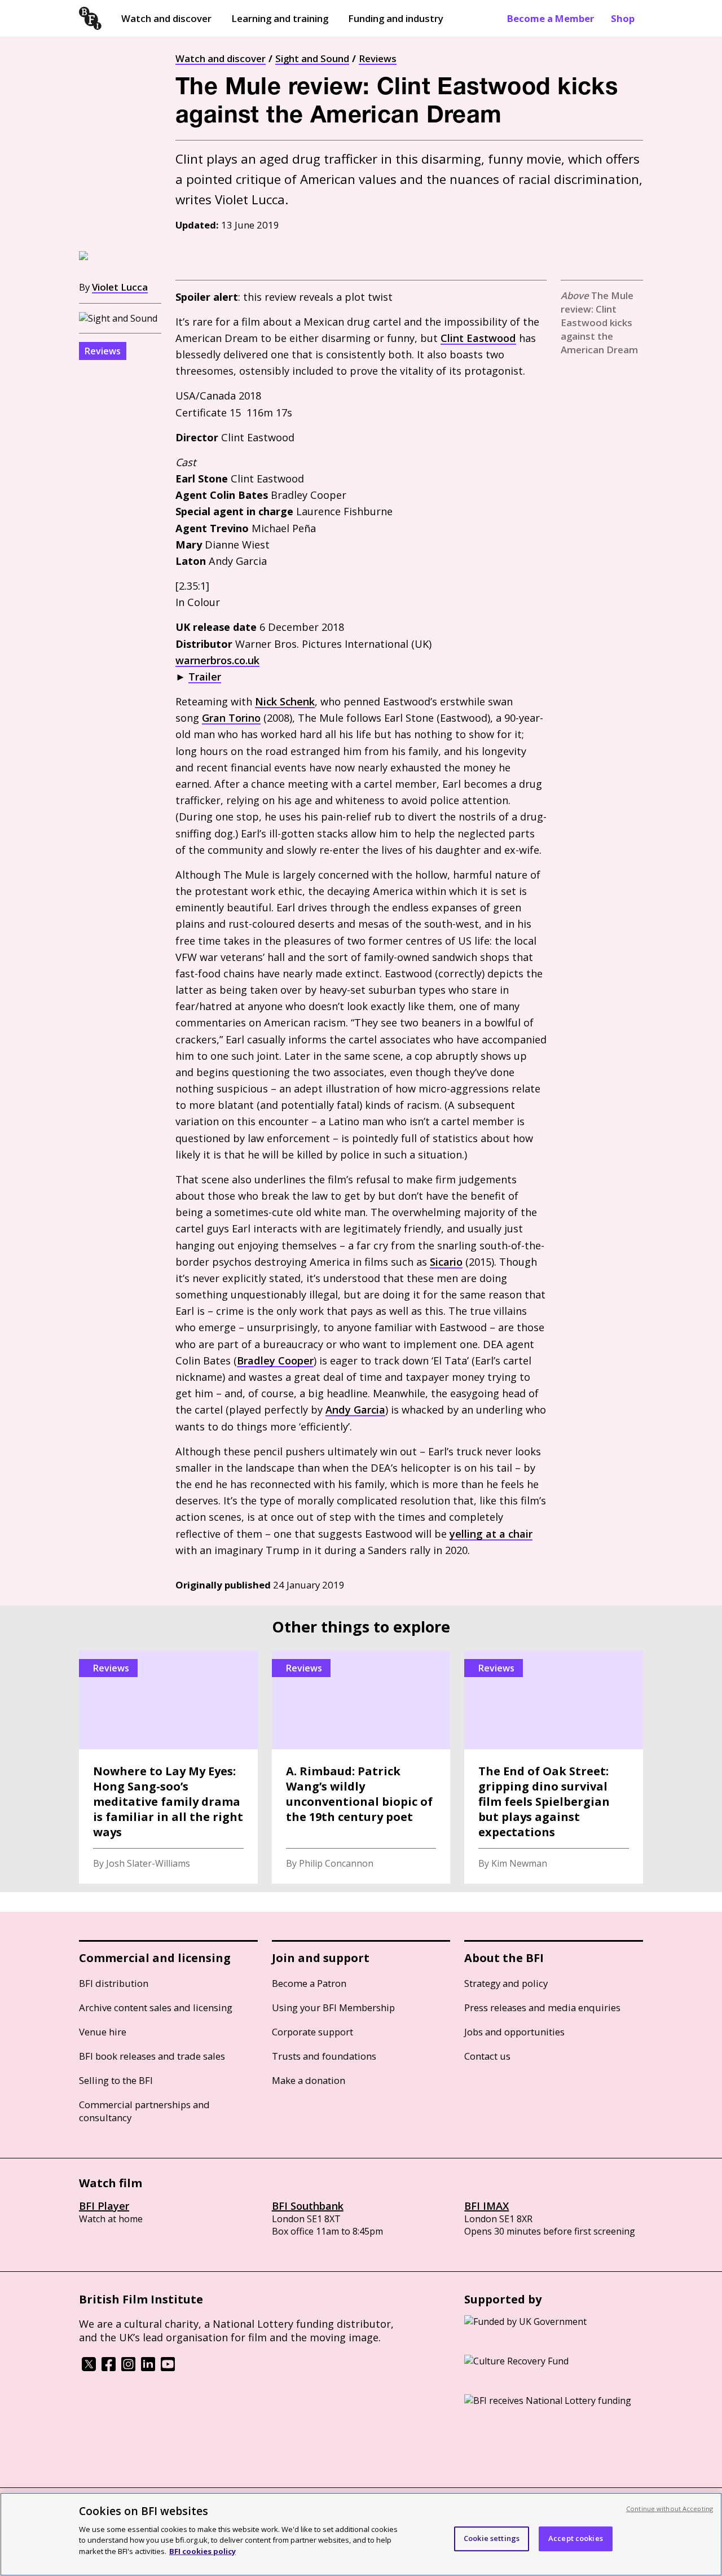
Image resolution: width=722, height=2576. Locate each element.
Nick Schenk (285, 701)
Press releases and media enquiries (542, 2007)
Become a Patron (309, 1983)
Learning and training (280, 18)
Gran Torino (231, 718)
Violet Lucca (120, 287)
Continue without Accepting (670, 2509)
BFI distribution (114, 1983)
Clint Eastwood (478, 338)
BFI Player (104, 2206)
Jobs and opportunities (514, 2032)
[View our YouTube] (168, 2368)
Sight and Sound (312, 58)
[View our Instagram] (128, 2368)
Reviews (378, 58)
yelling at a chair (491, 1534)
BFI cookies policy (202, 2551)
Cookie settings (492, 2538)
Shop (623, 18)
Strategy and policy (506, 1983)
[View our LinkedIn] (148, 2368)
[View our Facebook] (109, 2368)
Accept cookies (576, 2538)
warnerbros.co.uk (217, 660)
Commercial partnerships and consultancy (144, 2111)
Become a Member (551, 18)
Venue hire (103, 2032)
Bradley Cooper (275, 1361)
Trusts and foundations (324, 2056)
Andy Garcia (355, 1410)
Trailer (205, 677)
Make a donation (309, 2080)
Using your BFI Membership (333, 2007)
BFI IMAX (487, 2206)
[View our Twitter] (89, 2368)
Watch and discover (166, 18)
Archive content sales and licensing (156, 2007)
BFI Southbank (308, 2206)
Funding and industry (396, 18)
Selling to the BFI (116, 2080)
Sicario (446, 1262)
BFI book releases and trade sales (152, 2056)
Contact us (487, 2056)
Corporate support (312, 2032)
